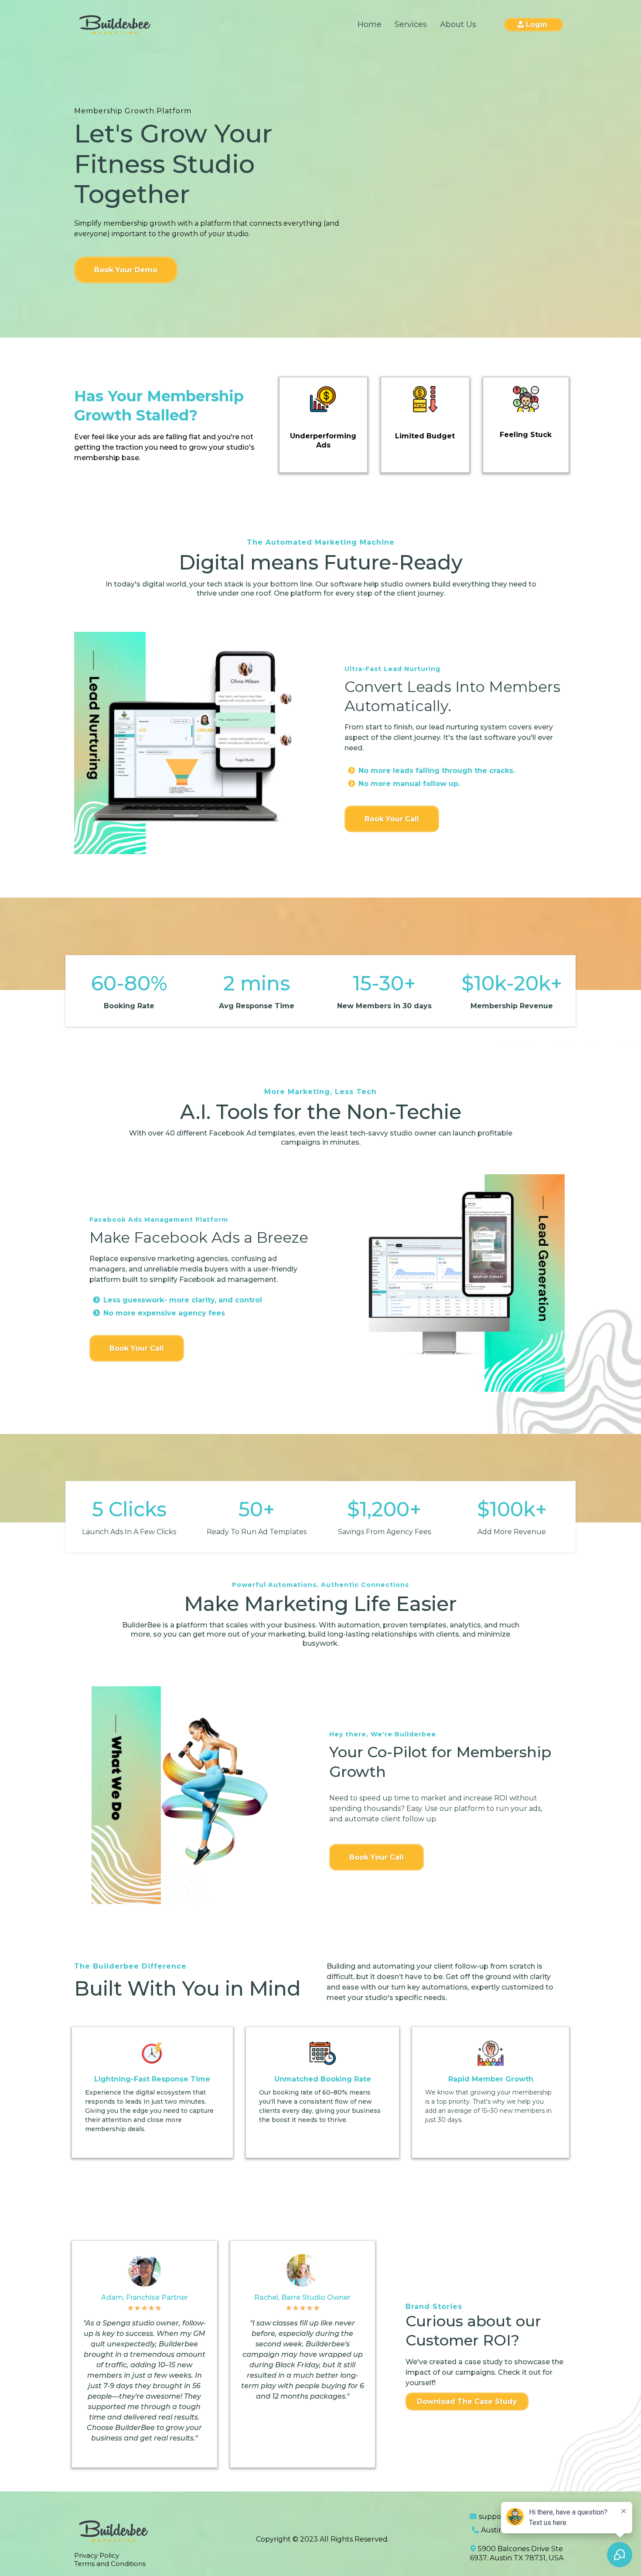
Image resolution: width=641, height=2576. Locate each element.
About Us (458, 24)
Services (411, 24)
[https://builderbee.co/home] (115, 25)
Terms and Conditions (110, 2564)
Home (370, 24)
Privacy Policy (97, 2555)
